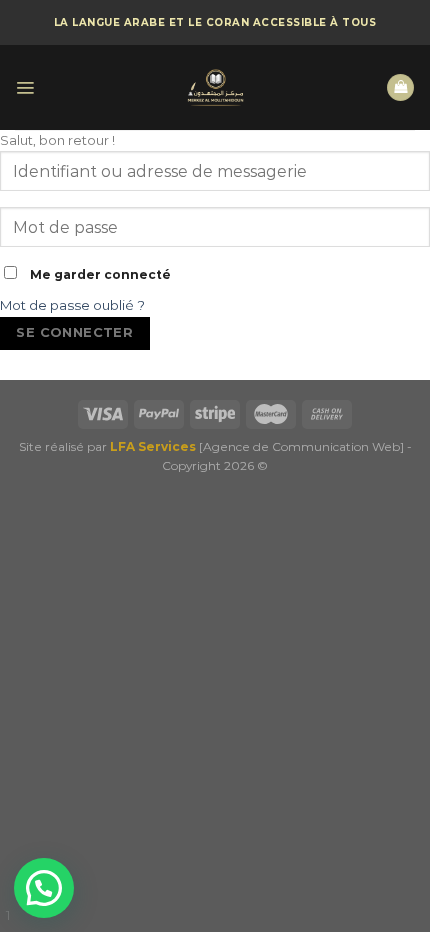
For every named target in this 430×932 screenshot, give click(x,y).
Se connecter (74, 332)
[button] (44, 888)
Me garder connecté (100, 274)
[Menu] (25, 87)
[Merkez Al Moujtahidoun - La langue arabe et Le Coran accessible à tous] (215, 87)
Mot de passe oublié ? (72, 305)
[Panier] (400, 88)
